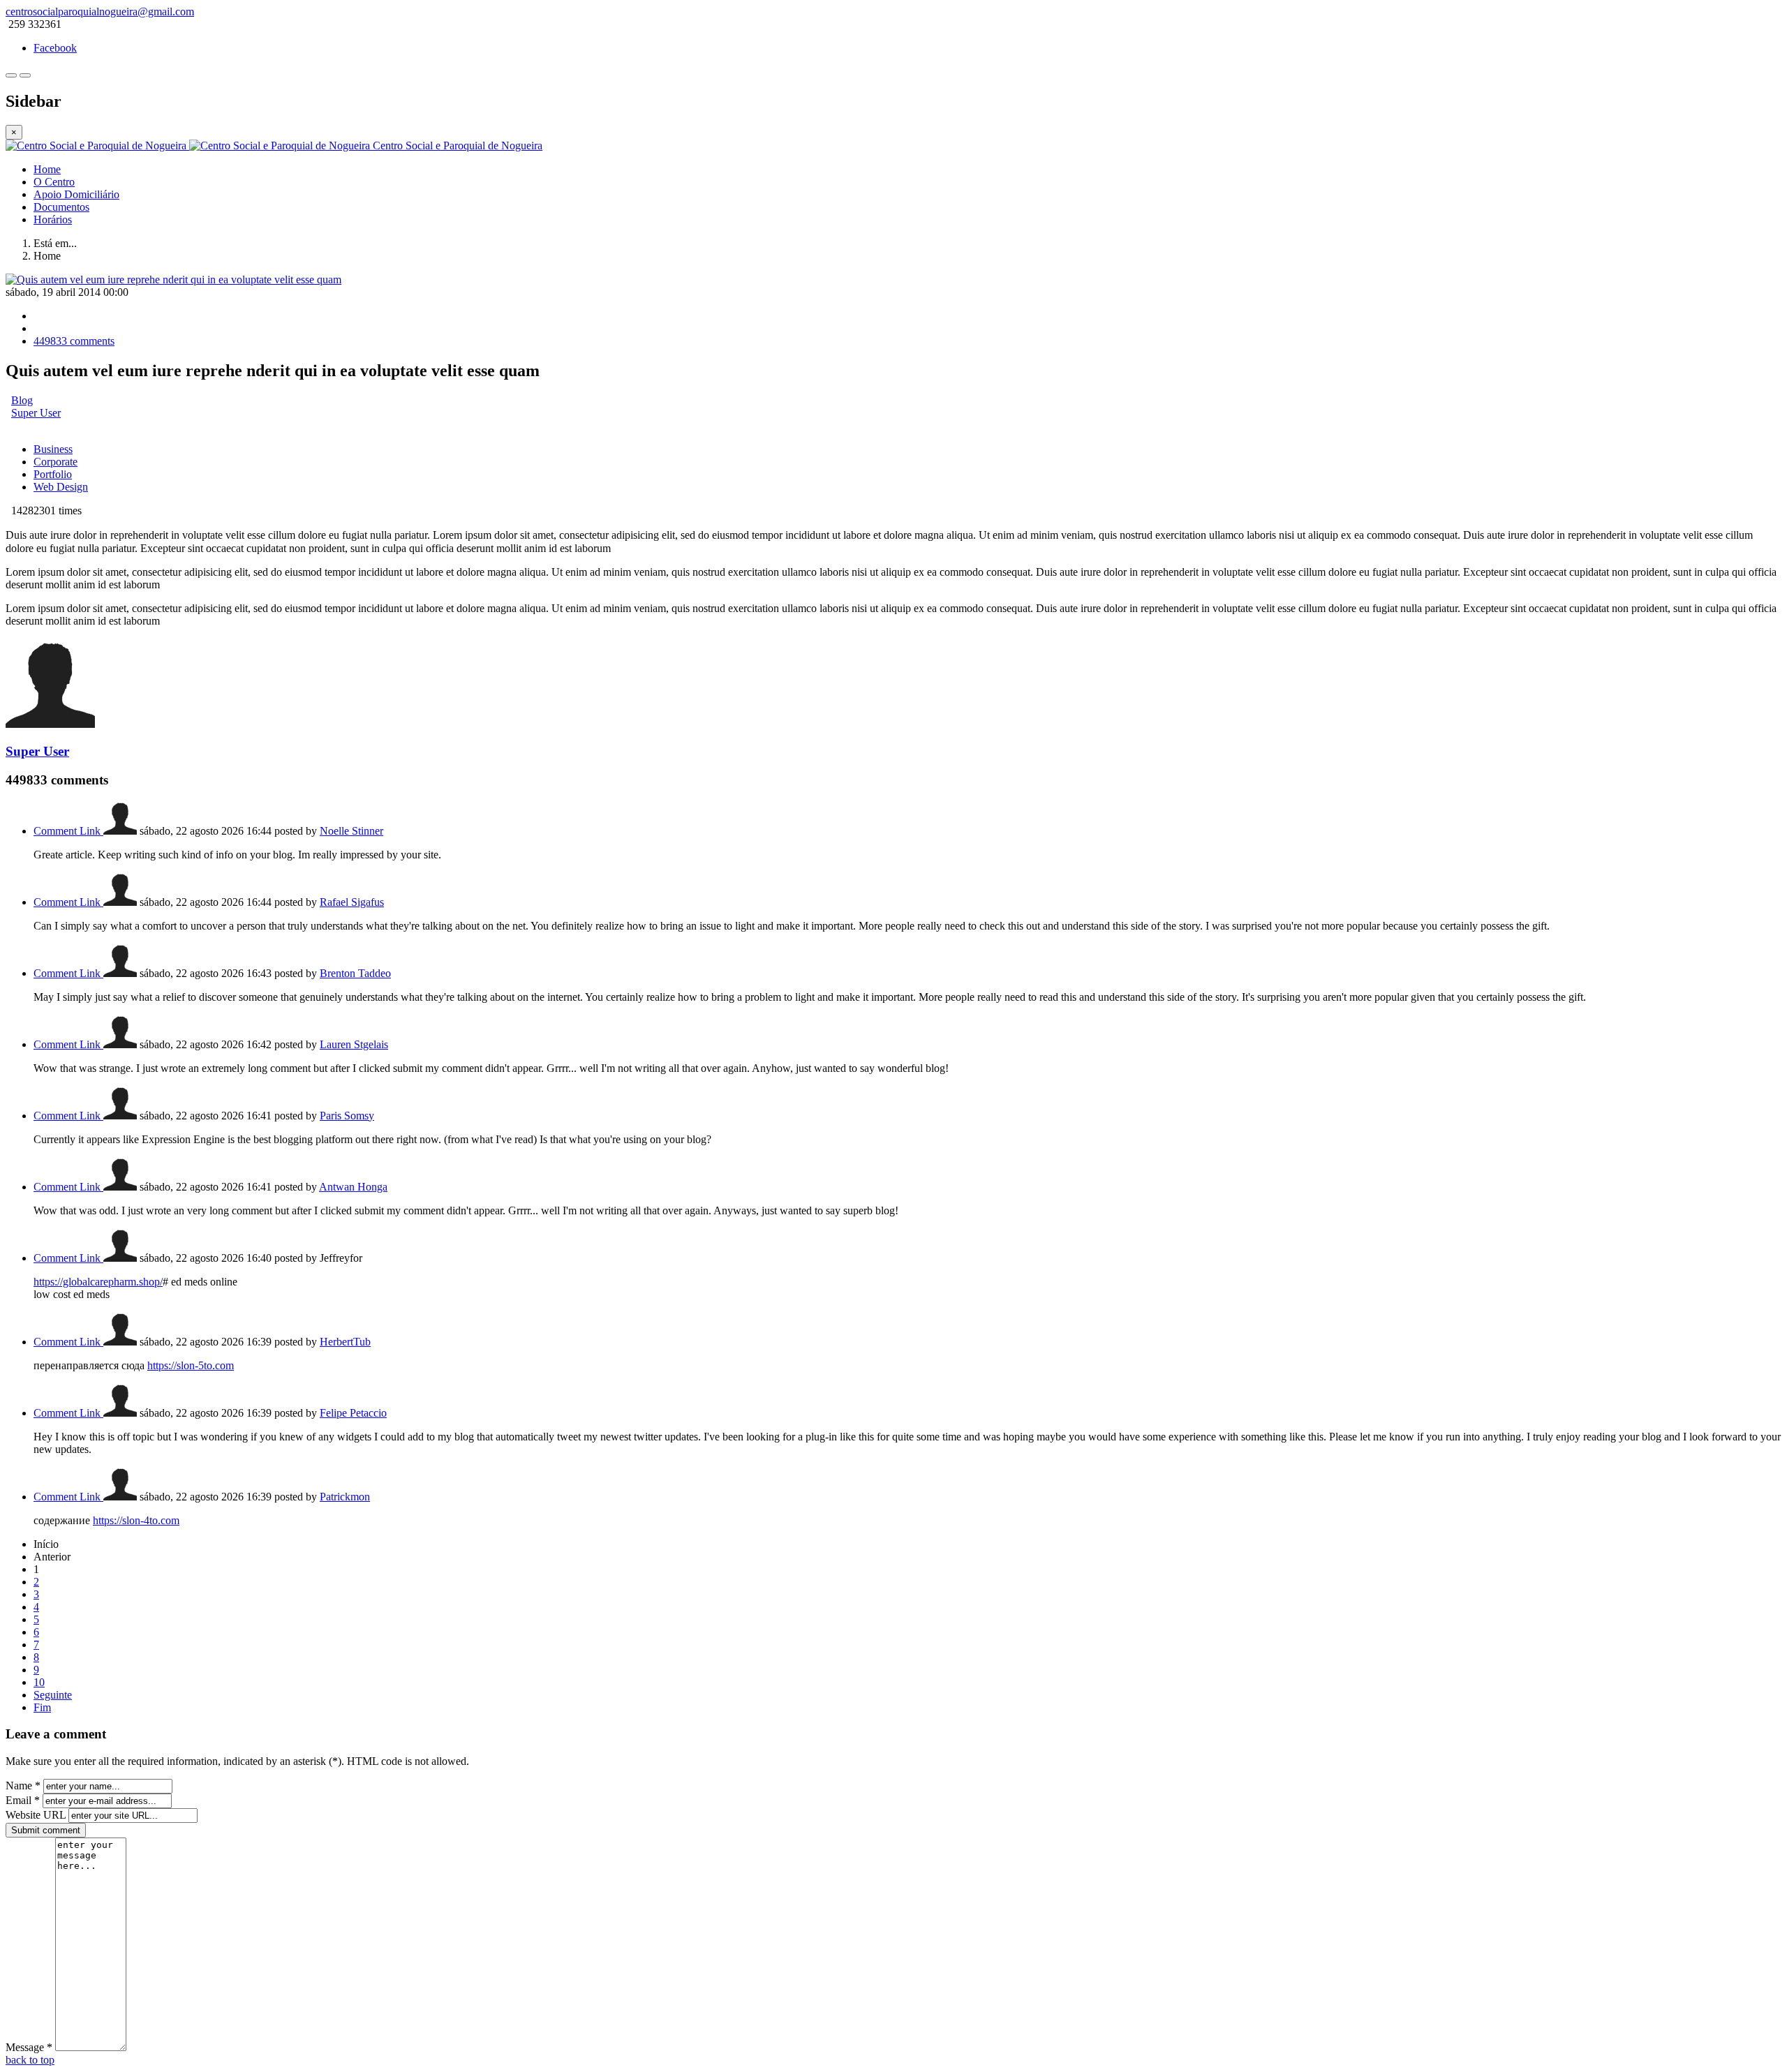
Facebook (55, 48)
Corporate (55, 462)
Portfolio (53, 474)
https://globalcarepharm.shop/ (98, 1282)
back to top (30, 2060)
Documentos (61, 207)
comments (74, 341)
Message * (29, 2047)
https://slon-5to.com (191, 1365)
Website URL (36, 1815)
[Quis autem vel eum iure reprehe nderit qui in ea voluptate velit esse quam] (173, 280)
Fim (42, 1707)
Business (53, 449)
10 (39, 1682)
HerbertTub (345, 1342)
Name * (23, 1786)
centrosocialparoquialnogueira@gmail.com (100, 12)
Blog (22, 400)
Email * (23, 1800)
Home (47, 169)
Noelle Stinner (351, 831)
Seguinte (53, 1695)
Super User (36, 413)
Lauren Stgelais (354, 1044)
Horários (53, 219)
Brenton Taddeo (355, 973)
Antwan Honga (353, 1187)
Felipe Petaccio (353, 1413)
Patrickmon (345, 1497)
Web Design (61, 487)
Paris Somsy (347, 1116)
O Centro (54, 182)
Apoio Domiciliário (76, 194)
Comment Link (68, 831)
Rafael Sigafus (352, 902)
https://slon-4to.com (136, 1520)
